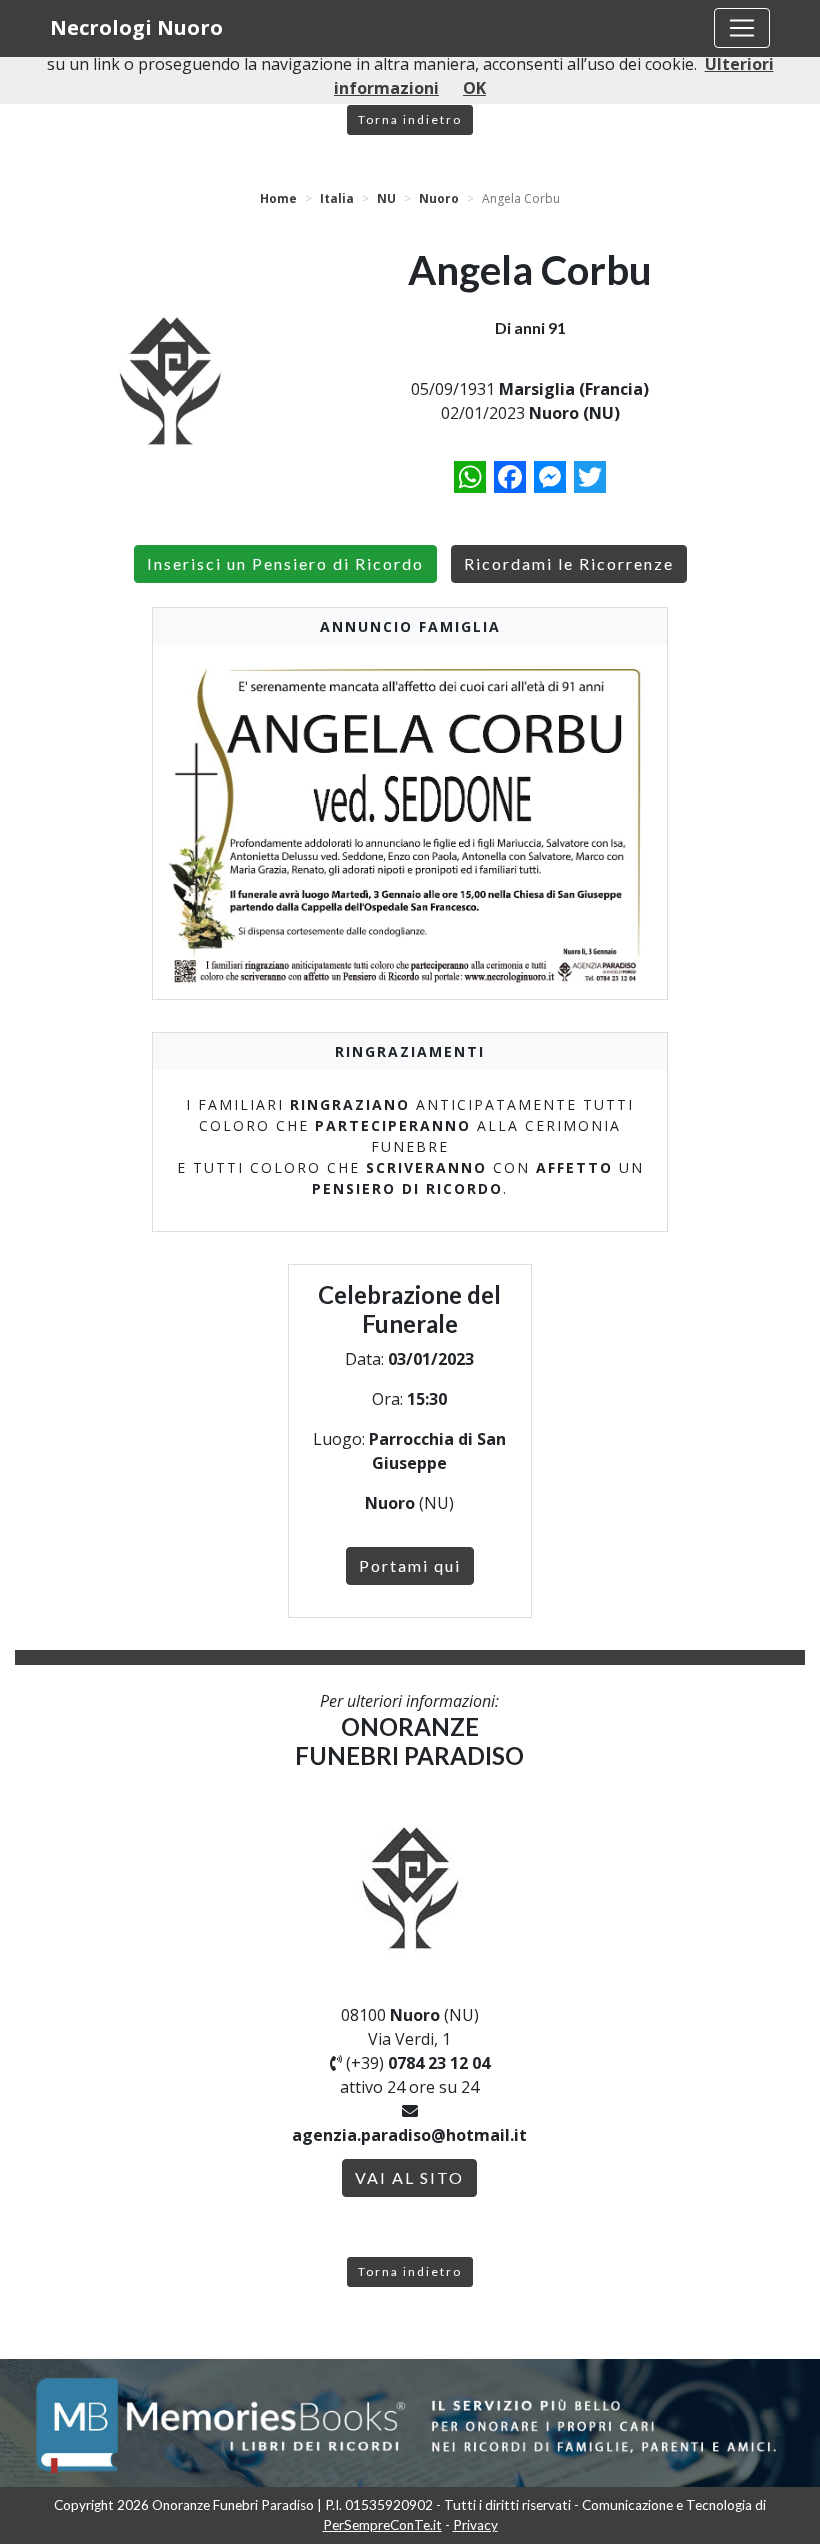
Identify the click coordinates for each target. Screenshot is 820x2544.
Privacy (475, 2525)
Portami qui (410, 1565)
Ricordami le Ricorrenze (569, 563)
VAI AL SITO (409, 2177)
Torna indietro (410, 119)
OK (474, 88)
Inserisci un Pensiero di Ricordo (285, 563)
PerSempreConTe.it (382, 2525)
